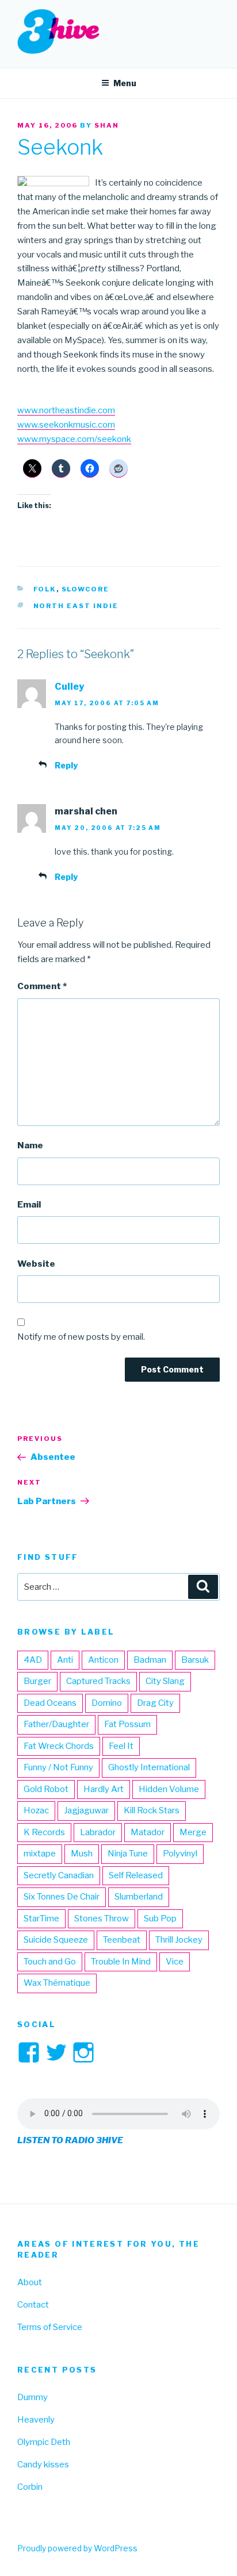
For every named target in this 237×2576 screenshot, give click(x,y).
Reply (66, 765)
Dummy (33, 2397)
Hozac (36, 1810)
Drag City (155, 1703)
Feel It (121, 1746)
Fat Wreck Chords (59, 1746)
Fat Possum (127, 1724)
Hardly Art (104, 1789)
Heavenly (36, 2420)
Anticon (103, 1660)
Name (30, 1145)
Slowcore (86, 589)
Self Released (136, 1875)
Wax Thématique (57, 1983)
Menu (125, 83)
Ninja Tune (128, 1854)
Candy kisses (43, 2464)
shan (107, 125)
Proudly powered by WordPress (77, 2548)
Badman (150, 1660)
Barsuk (195, 1660)
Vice (175, 1962)
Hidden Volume (169, 1789)
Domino (107, 1703)
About (30, 2282)
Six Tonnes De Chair (62, 1897)
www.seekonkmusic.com (66, 425)
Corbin (30, 2487)
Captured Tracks (98, 1681)
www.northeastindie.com (66, 410)
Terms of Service (50, 2327)
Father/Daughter (56, 1724)
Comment (42, 986)
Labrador (98, 1832)
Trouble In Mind (121, 1962)
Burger (37, 1681)
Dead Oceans (50, 1703)
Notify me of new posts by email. (81, 1337)
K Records (44, 1832)
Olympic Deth (44, 2442)
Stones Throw (102, 1918)
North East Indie (76, 606)
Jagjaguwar (86, 1810)
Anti (65, 1660)
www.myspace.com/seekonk (74, 439)
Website (36, 1264)
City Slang (165, 1681)
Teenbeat (122, 1940)
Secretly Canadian (59, 1875)
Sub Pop (160, 1918)
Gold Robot (46, 1789)
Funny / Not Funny (58, 1767)
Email (29, 1205)
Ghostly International (149, 1767)
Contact (33, 2305)
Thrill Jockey (179, 1940)
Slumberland (139, 1897)
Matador (148, 1832)
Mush (82, 1854)
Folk (45, 589)
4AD (33, 1660)
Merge (193, 1832)
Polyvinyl (180, 1854)
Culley (69, 687)
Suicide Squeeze (56, 1940)
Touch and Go (50, 1962)
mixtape (40, 1854)
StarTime (41, 1918)
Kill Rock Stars (152, 1810)
